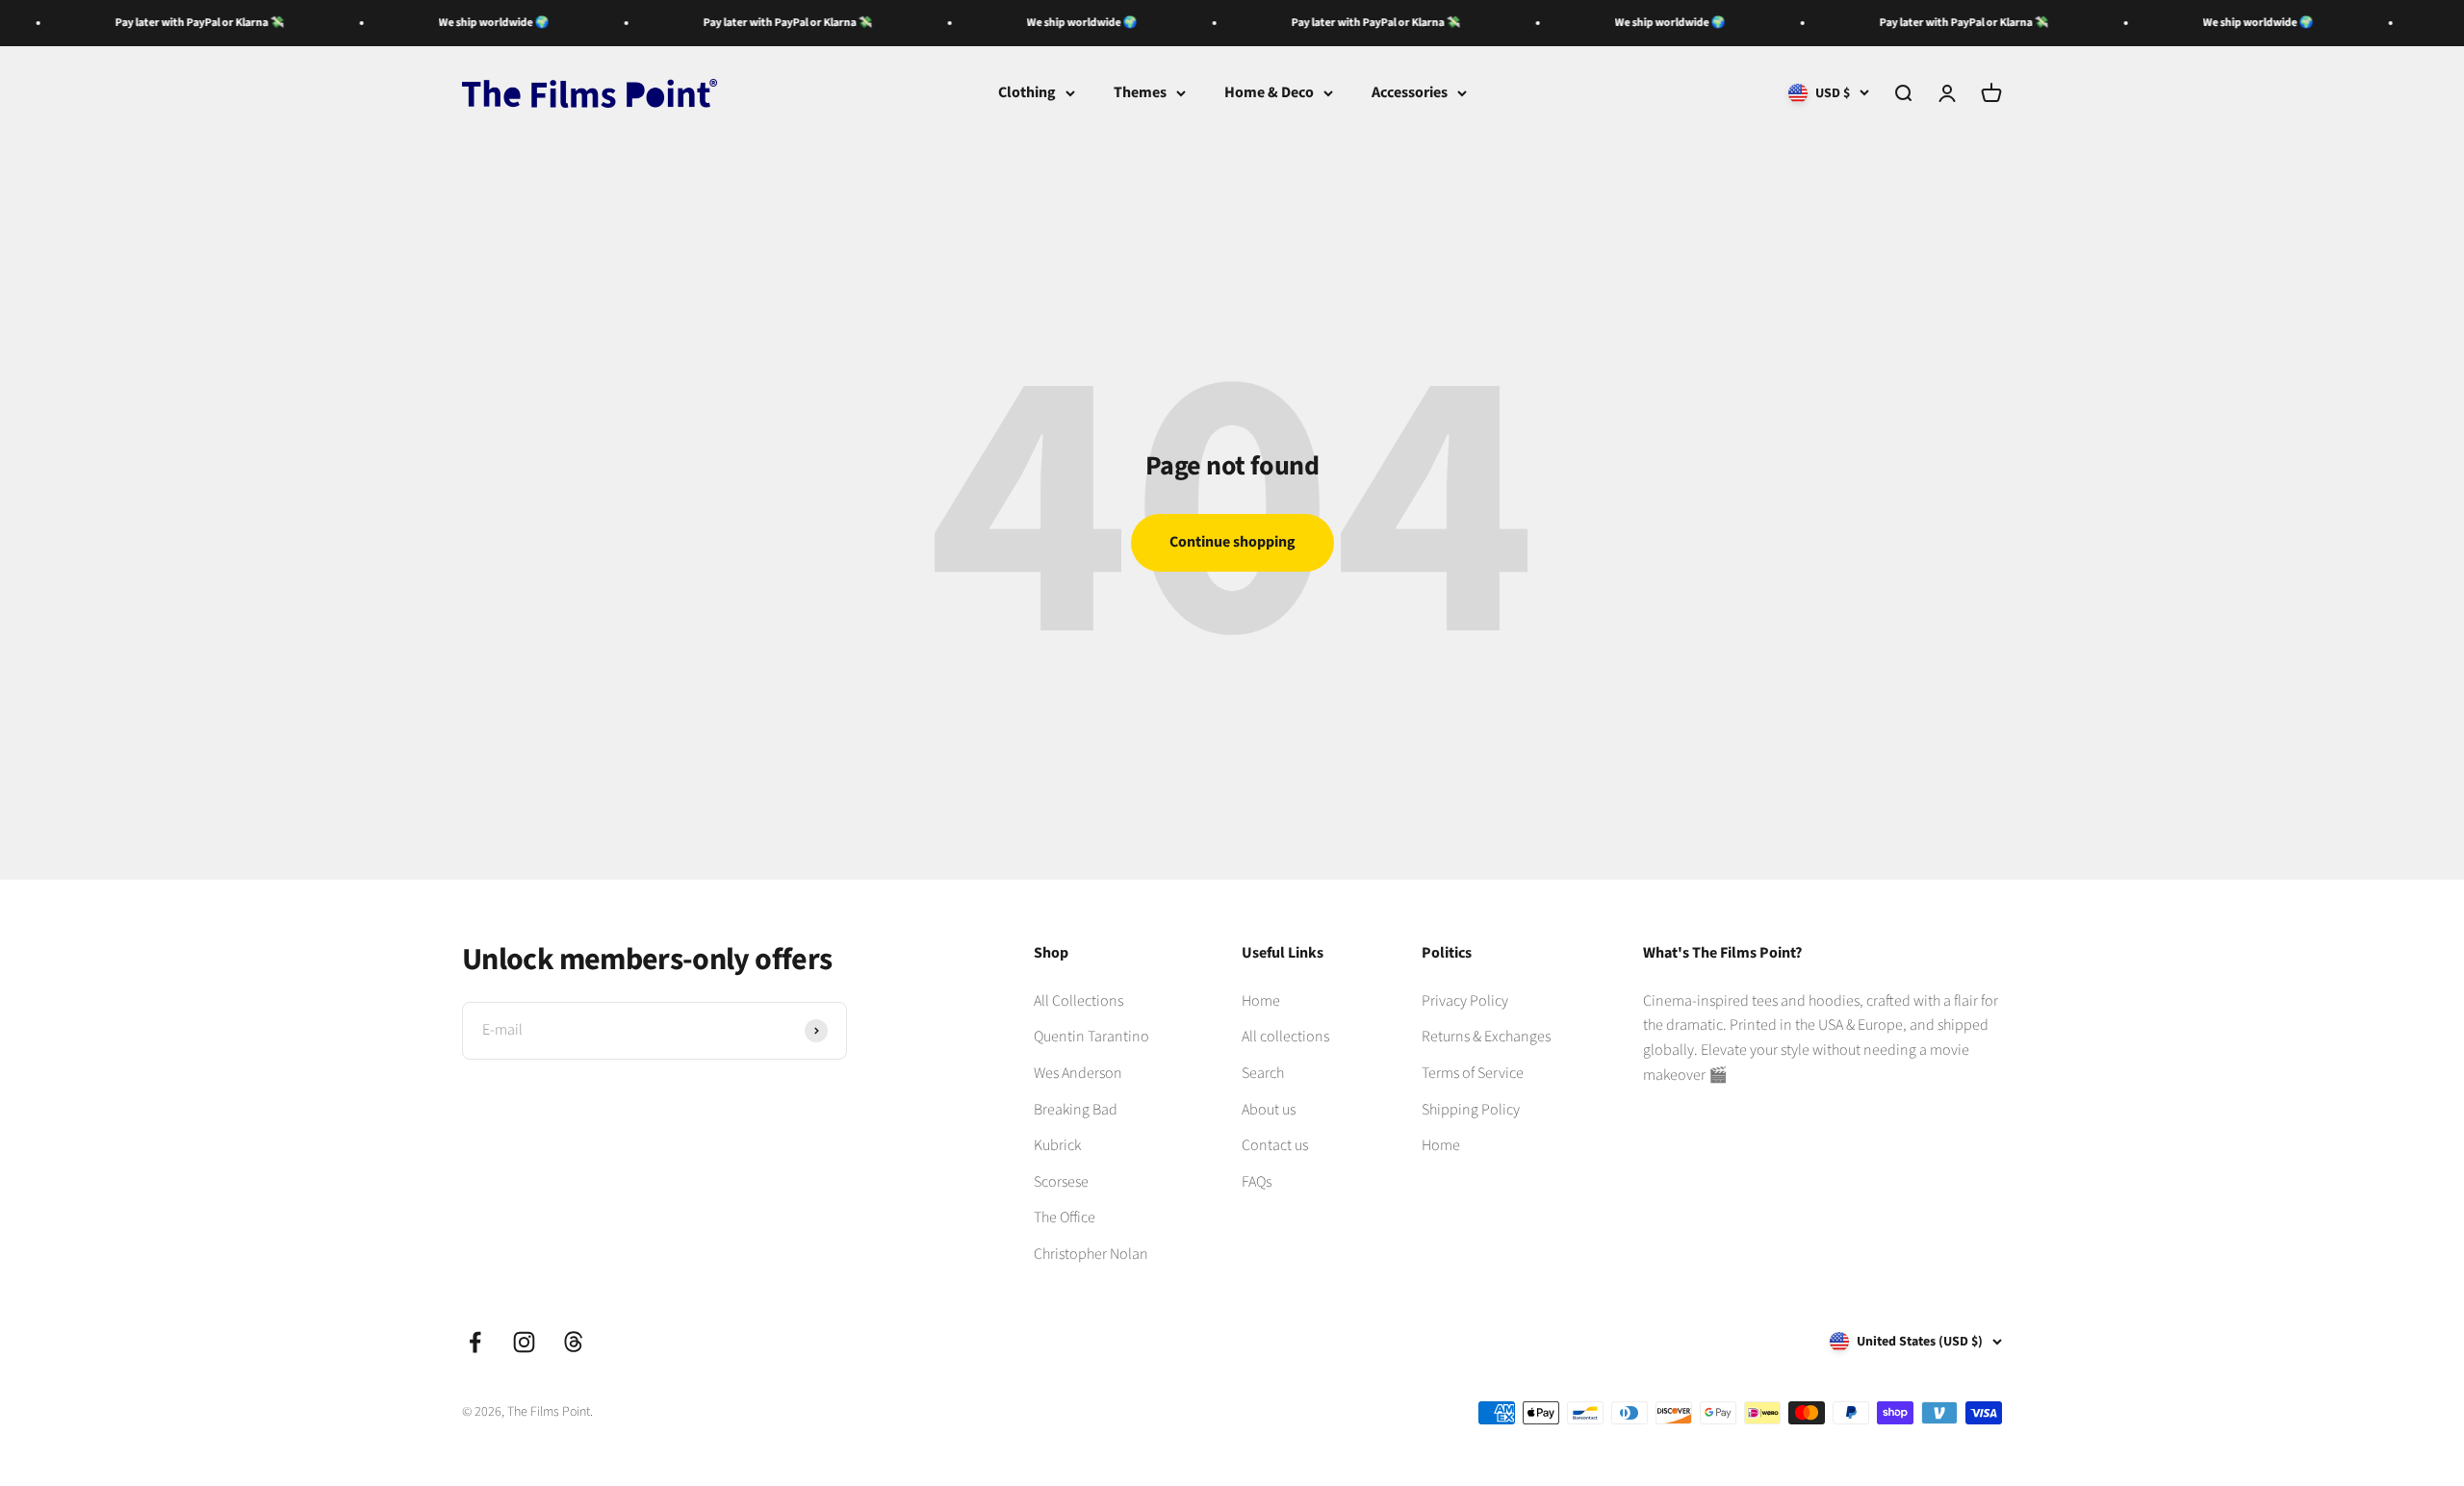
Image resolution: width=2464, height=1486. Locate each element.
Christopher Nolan (1091, 1254)
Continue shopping (1232, 542)
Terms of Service (1473, 1073)
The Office (1065, 1217)
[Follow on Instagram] (524, 1342)
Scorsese (1061, 1182)
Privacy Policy (1465, 1001)
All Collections (1078, 1001)
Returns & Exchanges (1486, 1037)
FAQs (1257, 1182)
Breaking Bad (1076, 1110)
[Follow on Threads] (573, 1342)
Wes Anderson (1078, 1073)
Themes (1140, 92)
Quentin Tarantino (1091, 1037)
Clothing (1027, 92)
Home (1261, 1001)
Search (1263, 1073)
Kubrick (1057, 1145)
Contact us (1275, 1145)
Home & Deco (1269, 92)
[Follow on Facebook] (475, 1342)
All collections (1285, 1037)
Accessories (1410, 92)
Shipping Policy (1471, 1110)
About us (1269, 1110)
